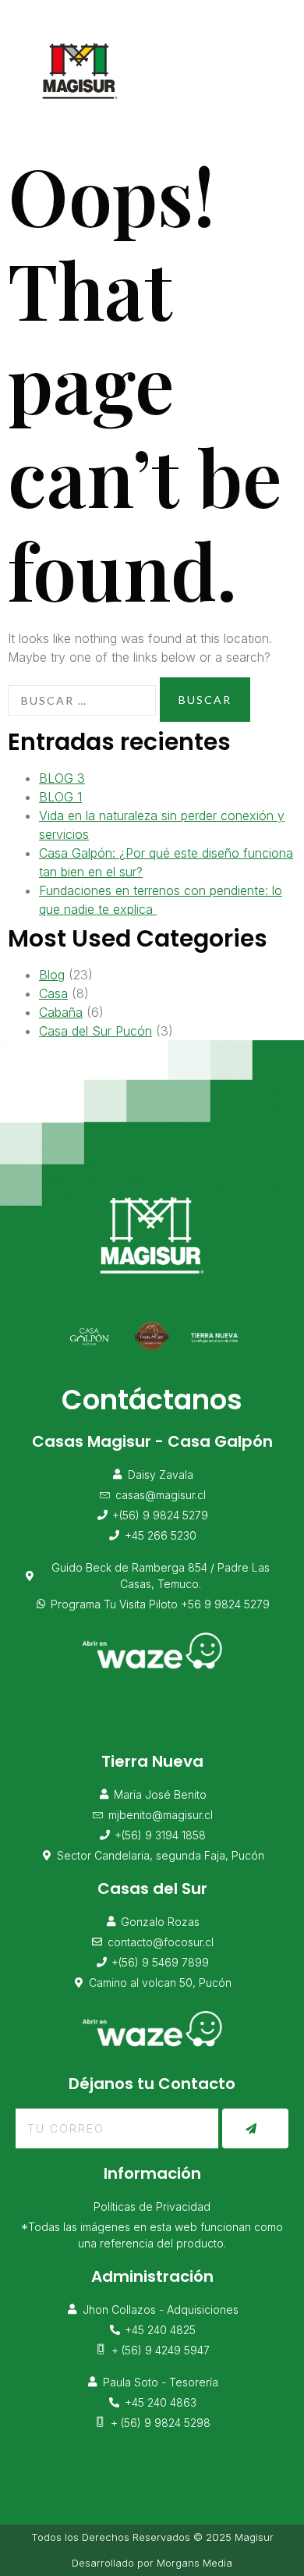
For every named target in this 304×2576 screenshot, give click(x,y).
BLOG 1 (60, 797)
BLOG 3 (62, 778)
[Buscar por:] (82, 700)
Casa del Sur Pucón (95, 1031)
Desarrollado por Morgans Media (152, 2563)
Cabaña (61, 1012)
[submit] (255, 2128)
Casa (53, 993)
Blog (52, 975)
